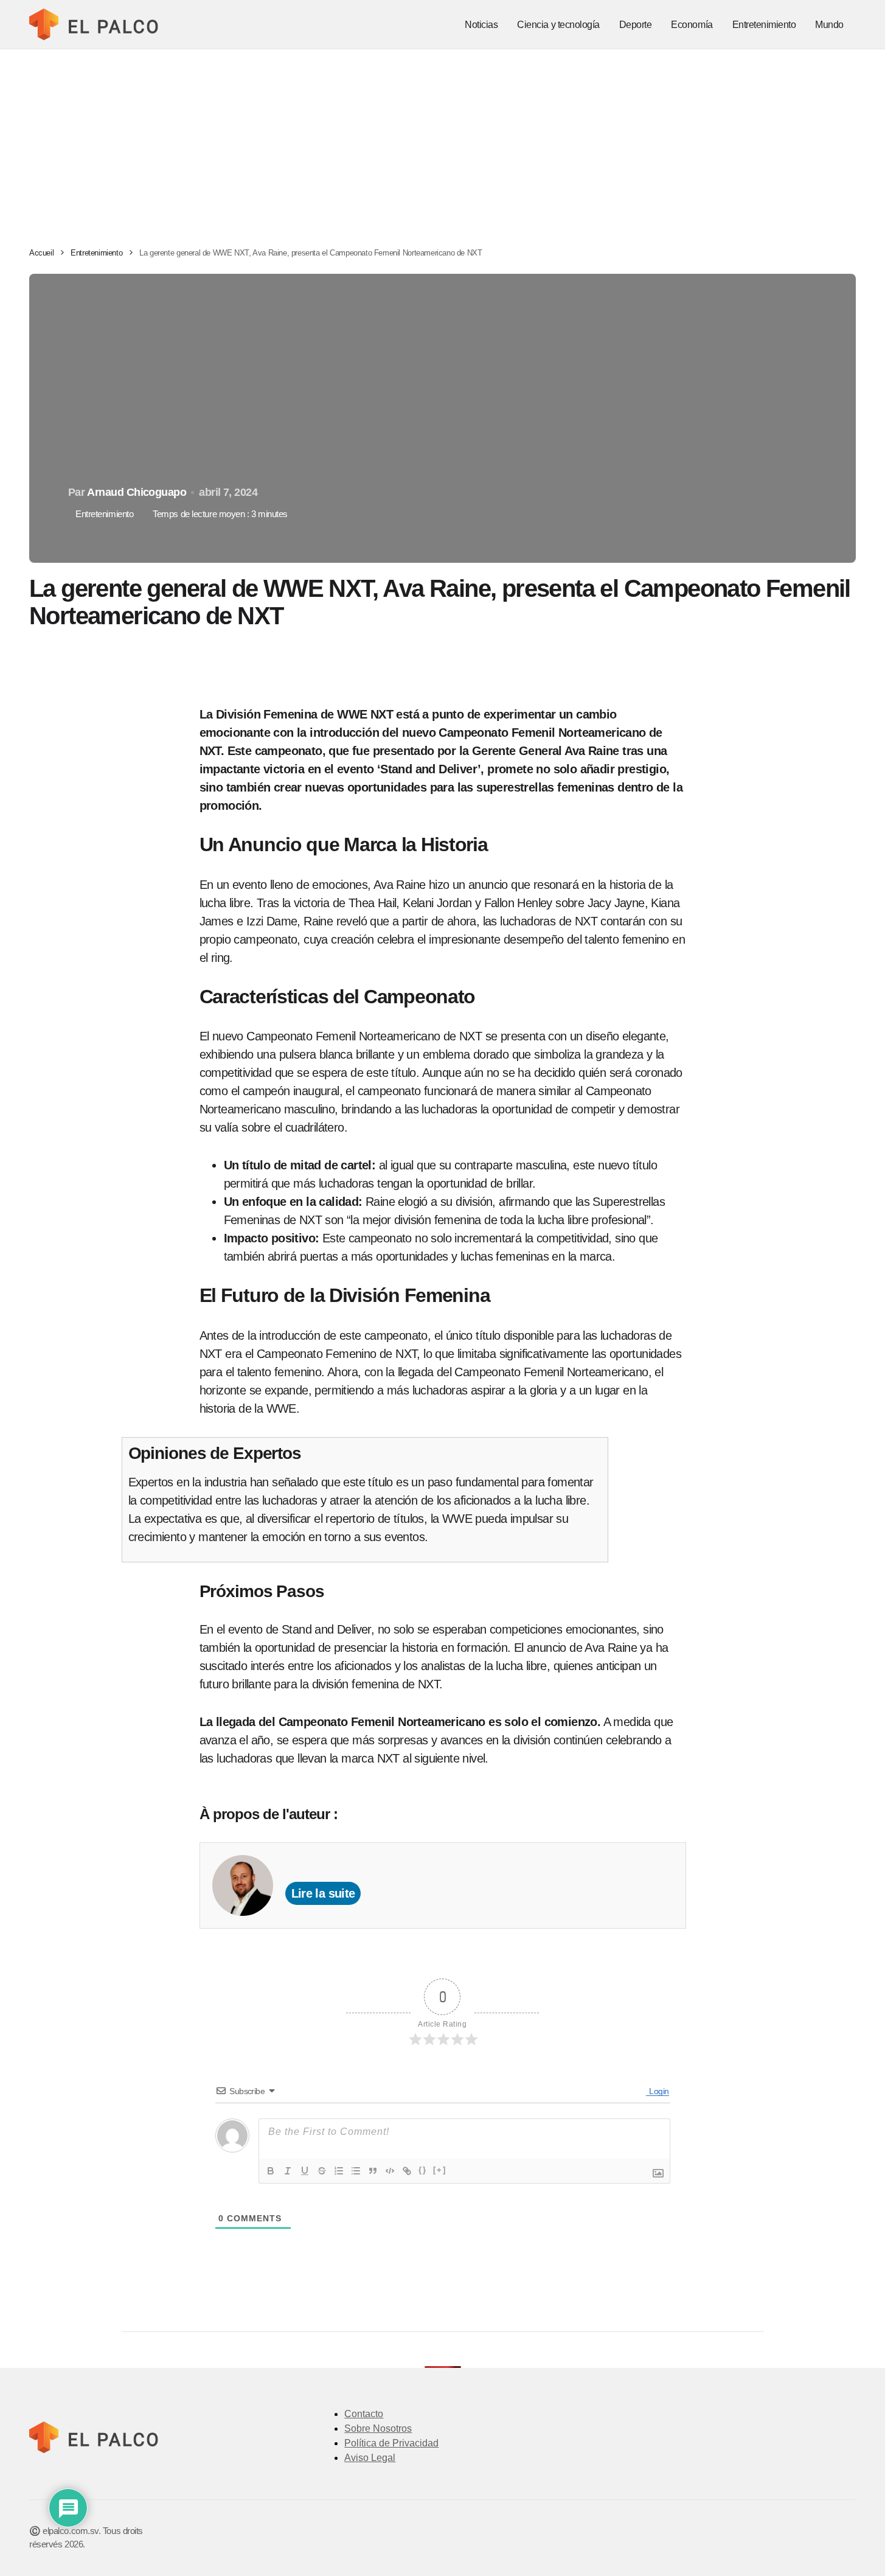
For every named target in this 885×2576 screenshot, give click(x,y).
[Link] (407, 2171)
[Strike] (322, 2171)
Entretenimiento (96, 253)
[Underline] (305, 2171)
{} (423, 2170)
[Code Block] (390, 2171)
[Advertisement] (443, 141)
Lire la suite (323, 1893)
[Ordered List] (339, 2171)
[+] (440, 2170)
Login (658, 2091)
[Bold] (271, 2171)
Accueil (41, 253)
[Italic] (288, 2171)
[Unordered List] (356, 2171)
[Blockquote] (373, 2171)
